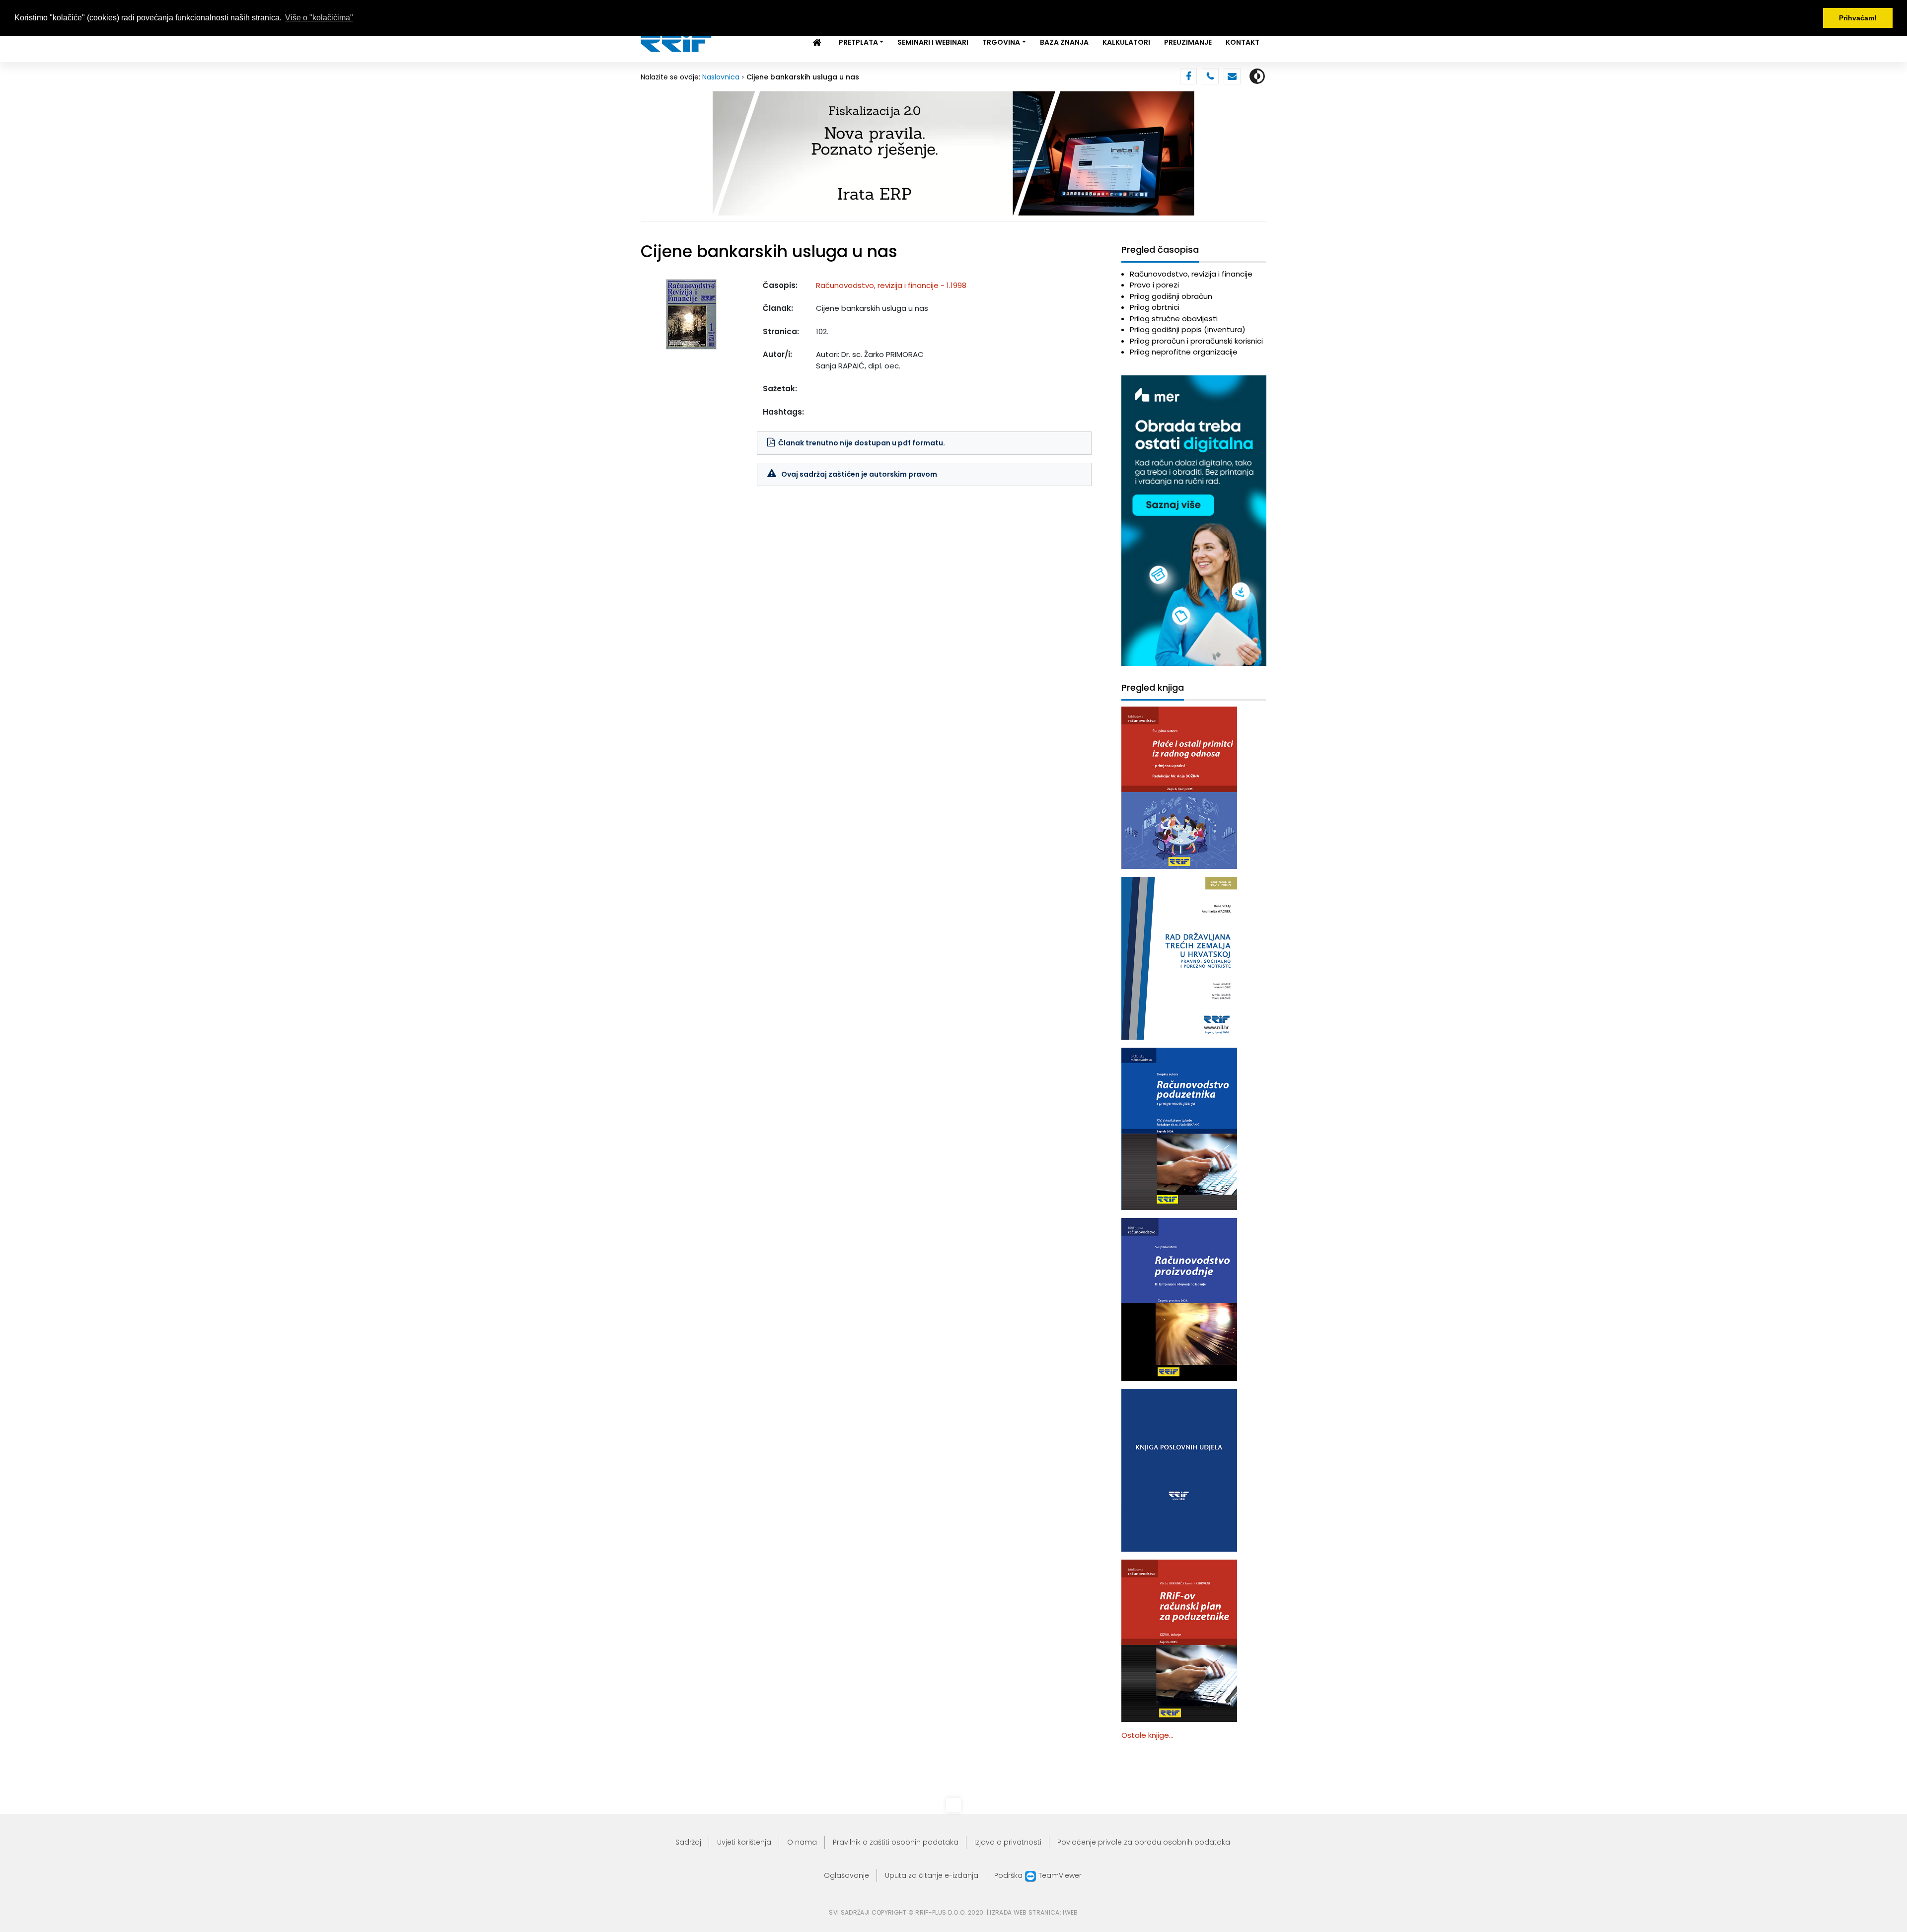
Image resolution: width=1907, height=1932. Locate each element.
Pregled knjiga (1153, 688)
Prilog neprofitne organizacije (1184, 352)
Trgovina (1001, 42)
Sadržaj (688, 1842)
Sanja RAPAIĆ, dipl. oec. (858, 366)
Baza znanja (1064, 42)
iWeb (1070, 1912)
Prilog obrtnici (1155, 307)
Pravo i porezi (1154, 285)
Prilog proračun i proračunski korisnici (1196, 341)
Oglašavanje (846, 1875)
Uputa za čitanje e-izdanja (932, 1875)
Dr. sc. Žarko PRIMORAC (882, 354)
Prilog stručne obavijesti (1174, 319)
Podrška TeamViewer (1038, 1875)
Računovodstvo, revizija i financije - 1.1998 (891, 285)
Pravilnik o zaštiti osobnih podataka (896, 1842)
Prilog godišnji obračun (1171, 296)
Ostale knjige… (1147, 1735)
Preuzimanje (1188, 42)
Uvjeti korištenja (744, 1842)
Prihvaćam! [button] (1858, 18)
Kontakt (1243, 42)
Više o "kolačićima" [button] (319, 18)
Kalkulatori (1126, 42)
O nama (802, 1842)
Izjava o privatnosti (1008, 1842)
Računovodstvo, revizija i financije (1191, 274)
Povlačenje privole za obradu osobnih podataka (1144, 1842)
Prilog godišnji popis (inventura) (1188, 329)
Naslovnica (721, 77)
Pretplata (858, 42)
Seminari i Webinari (933, 42)
